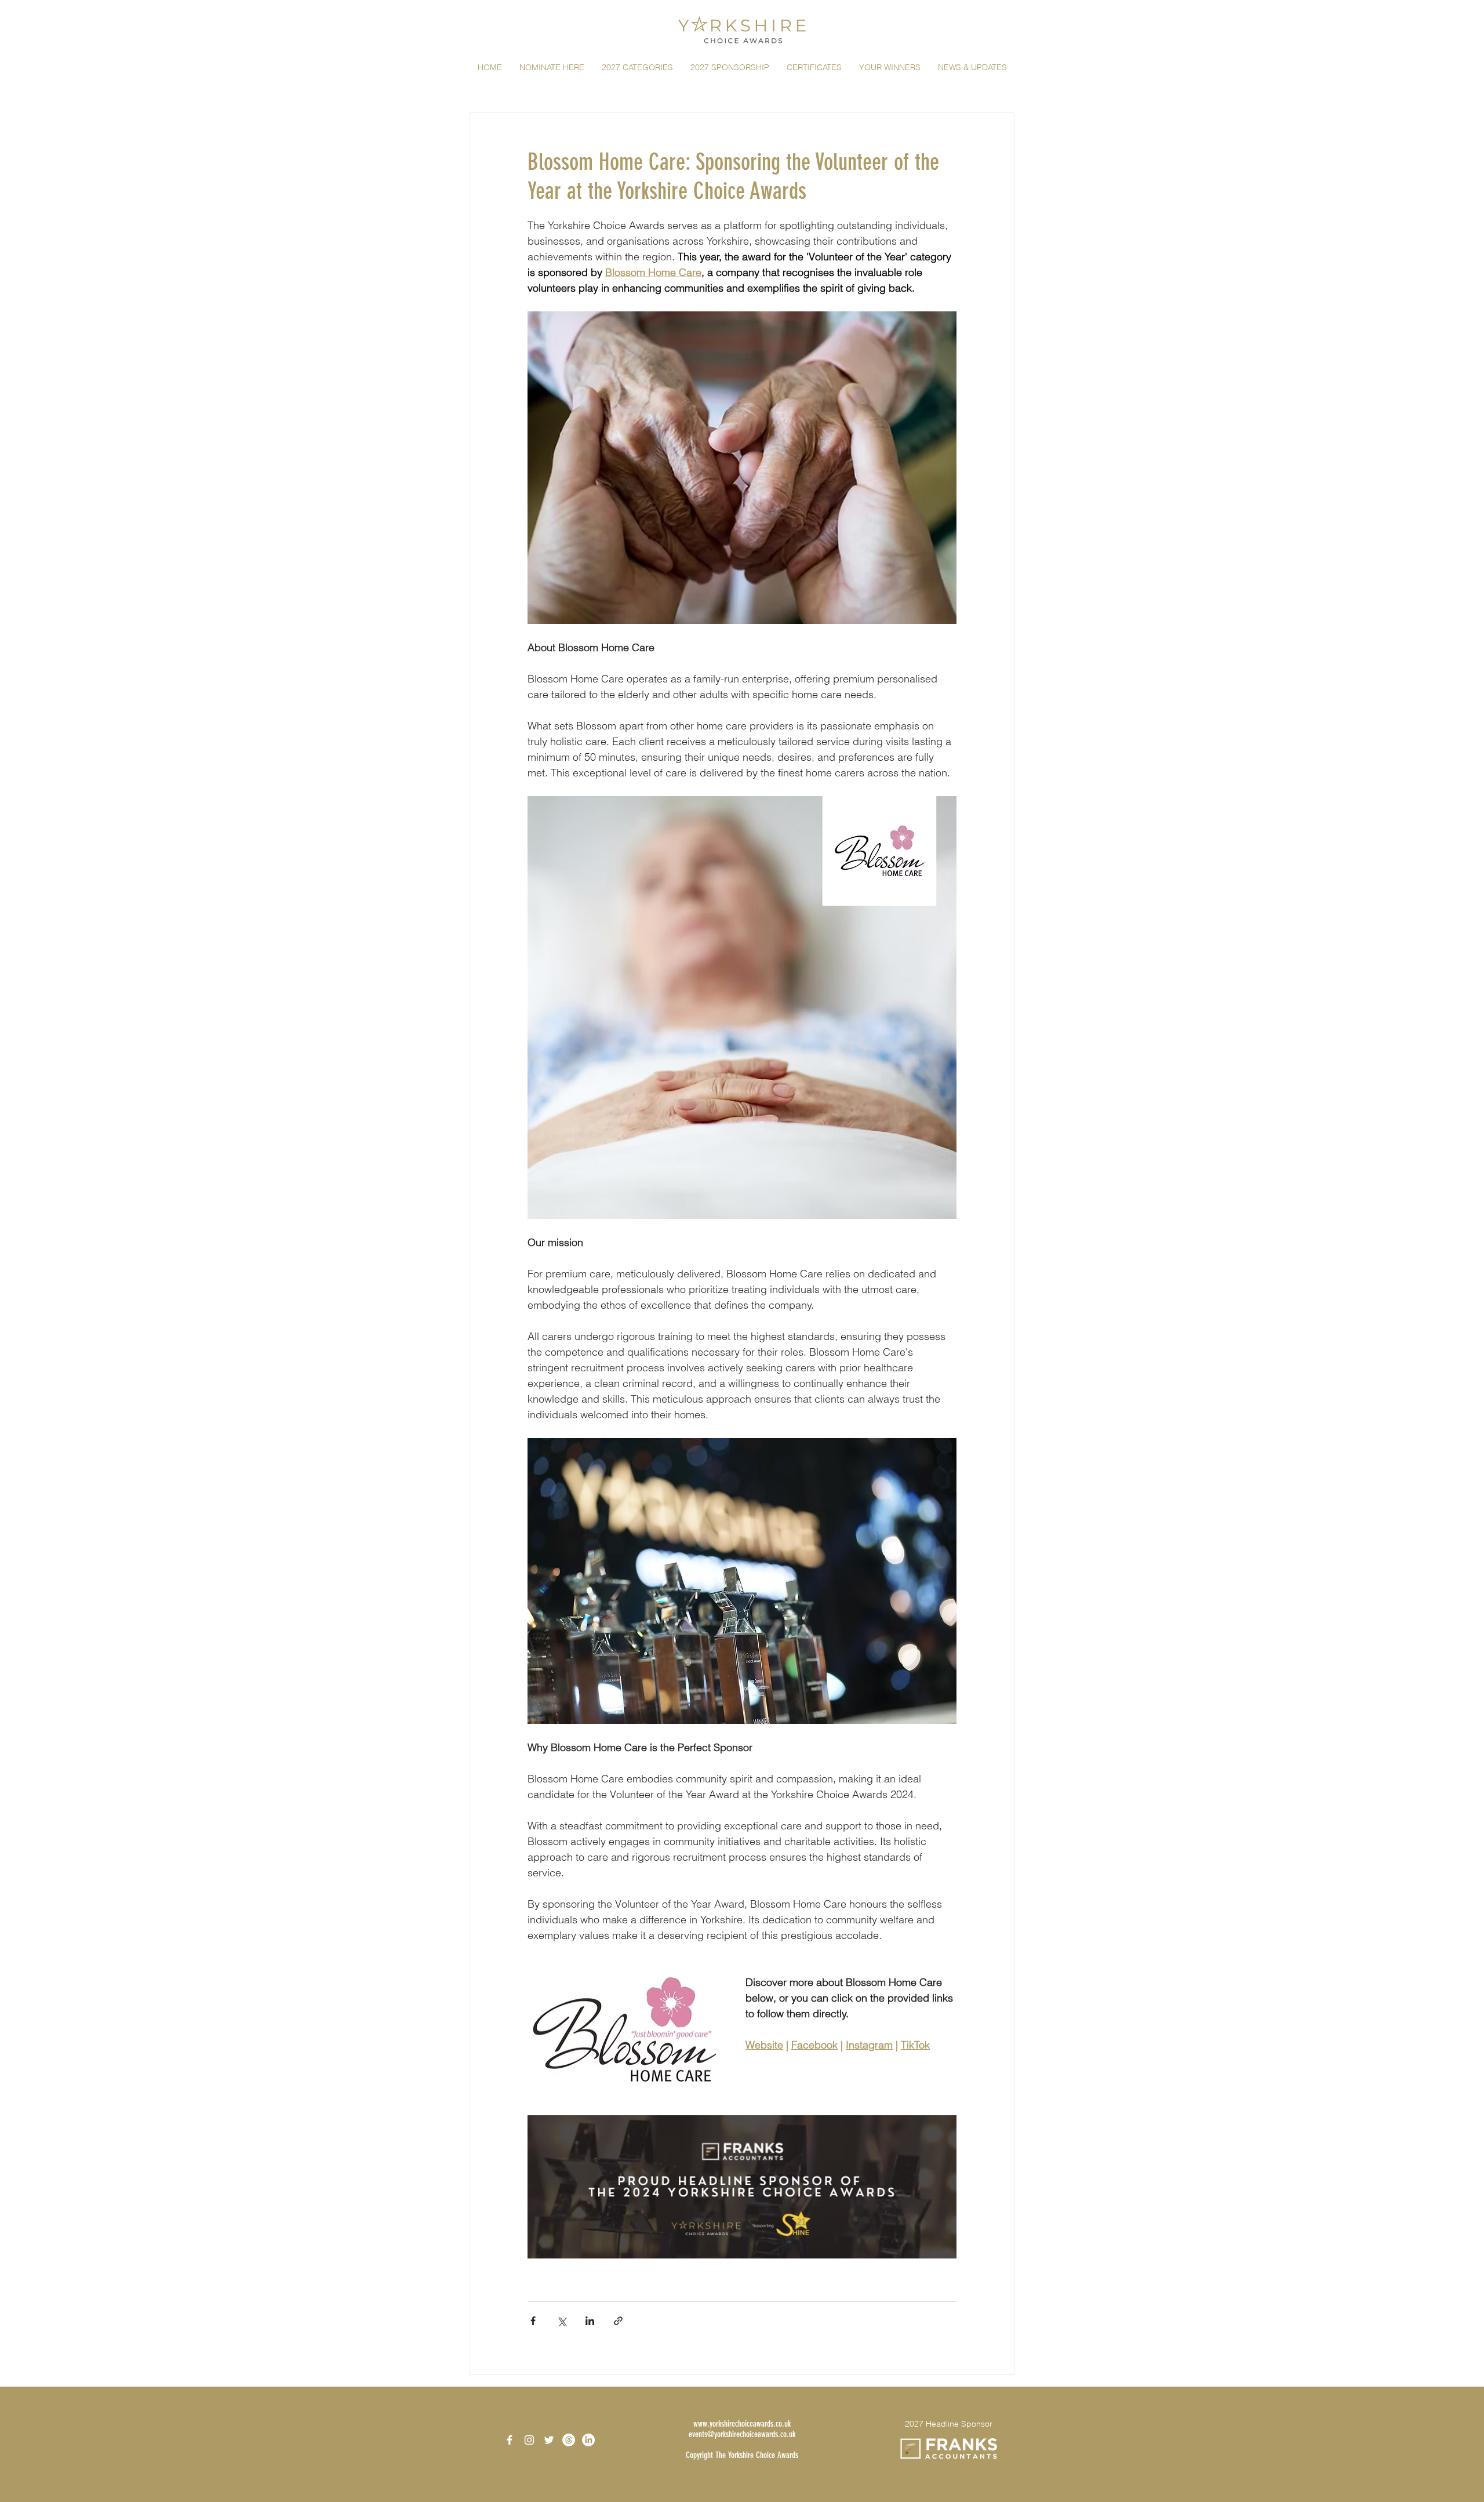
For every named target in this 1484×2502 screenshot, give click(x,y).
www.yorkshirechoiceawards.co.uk (742, 2424)
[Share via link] (618, 2321)
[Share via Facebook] (533, 2321)
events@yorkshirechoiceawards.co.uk (742, 2434)
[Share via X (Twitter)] (561, 2321)
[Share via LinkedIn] (590, 2321)
